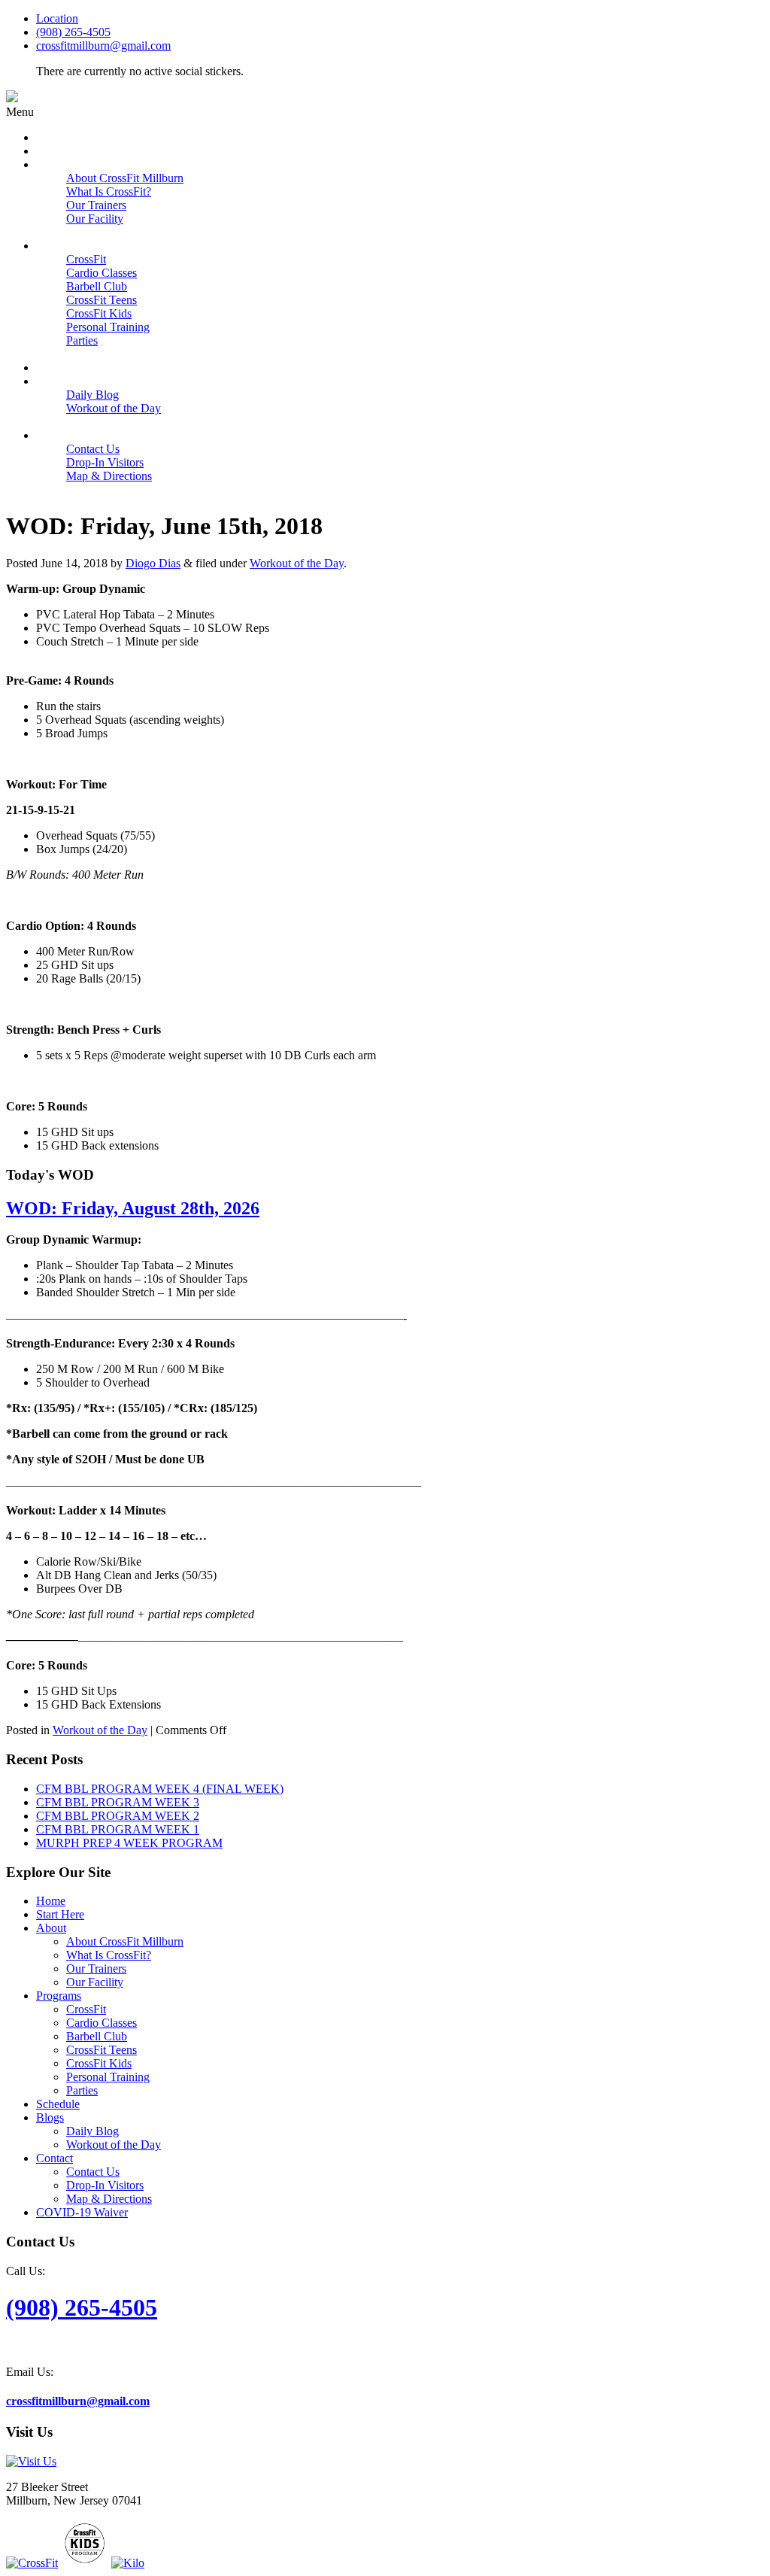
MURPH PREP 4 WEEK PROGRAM (129, 1843)
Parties (82, 2090)
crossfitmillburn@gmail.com (103, 46)
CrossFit (86, 2009)
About (51, 1928)
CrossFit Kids (99, 2063)
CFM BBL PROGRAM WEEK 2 (118, 1816)
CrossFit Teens (102, 2050)
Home (51, 1901)
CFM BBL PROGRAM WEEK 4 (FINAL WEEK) (160, 1789)
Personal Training (108, 2077)
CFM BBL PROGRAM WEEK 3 (118, 1802)
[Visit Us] (31, 2461)
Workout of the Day (297, 563)
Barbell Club (97, 2036)
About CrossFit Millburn (125, 1941)
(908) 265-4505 (73, 32)
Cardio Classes (102, 2023)
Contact (55, 2158)
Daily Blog (92, 2131)
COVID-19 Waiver (82, 2212)
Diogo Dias (153, 563)
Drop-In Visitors (105, 2185)
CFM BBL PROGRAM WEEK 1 (118, 1829)
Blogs (50, 2117)
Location (57, 18)
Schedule (58, 2104)
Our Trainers (96, 1968)
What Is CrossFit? (109, 1955)
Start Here (60, 1914)
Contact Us (93, 2172)
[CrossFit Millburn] (12, 98)
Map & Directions (109, 2199)
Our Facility (95, 1982)
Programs (59, 1996)
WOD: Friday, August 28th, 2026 (133, 1208)
